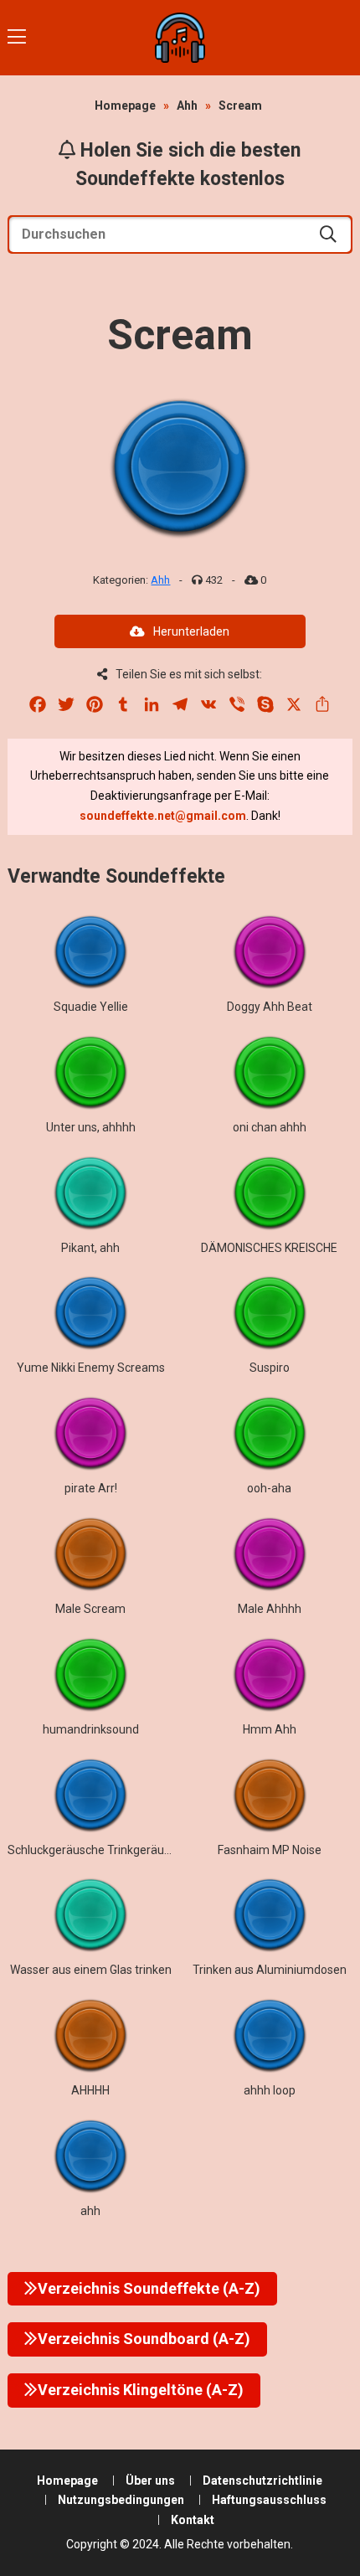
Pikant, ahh (90, 1248)
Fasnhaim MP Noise (270, 1850)
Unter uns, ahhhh (91, 1127)
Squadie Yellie (91, 1007)
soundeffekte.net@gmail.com (163, 816)
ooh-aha (269, 1488)
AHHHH (90, 2090)
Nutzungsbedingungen (121, 2500)
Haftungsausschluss (269, 2500)
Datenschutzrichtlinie (262, 2481)
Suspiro (270, 1368)
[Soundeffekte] (180, 38)
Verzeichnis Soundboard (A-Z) (144, 2339)
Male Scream (90, 1609)
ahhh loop (270, 2090)
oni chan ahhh (270, 1127)
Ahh (187, 106)
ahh (90, 2211)
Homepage (125, 106)
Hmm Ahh (270, 1729)
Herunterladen (191, 631)
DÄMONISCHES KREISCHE (269, 1248)
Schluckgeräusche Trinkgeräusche (98, 1850)
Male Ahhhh (270, 1609)
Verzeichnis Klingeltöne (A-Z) (141, 2390)
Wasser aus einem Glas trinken (91, 1970)
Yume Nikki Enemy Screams (91, 1368)
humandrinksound (91, 1729)
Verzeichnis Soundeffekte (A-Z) (149, 2288)
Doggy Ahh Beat (270, 1007)
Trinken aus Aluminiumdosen (270, 1970)
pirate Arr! (91, 1488)
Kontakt (193, 2520)
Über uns (150, 2481)
